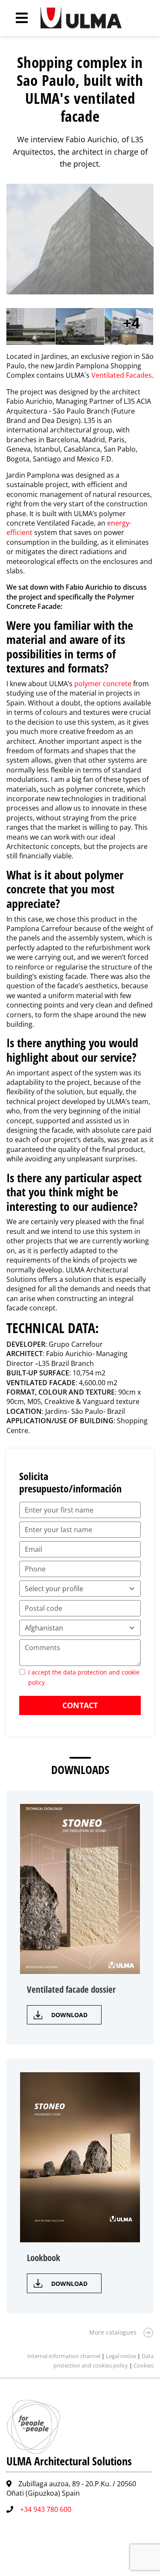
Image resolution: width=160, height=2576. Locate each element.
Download (69, 2015)
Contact (80, 1705)
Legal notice (121, 2356)
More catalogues (113, 2332)
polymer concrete (103, 684)
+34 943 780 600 (46, 2509)
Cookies (144, 2365)
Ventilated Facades (122, 375)
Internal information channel (64, 2356)
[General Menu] (17, 18)
